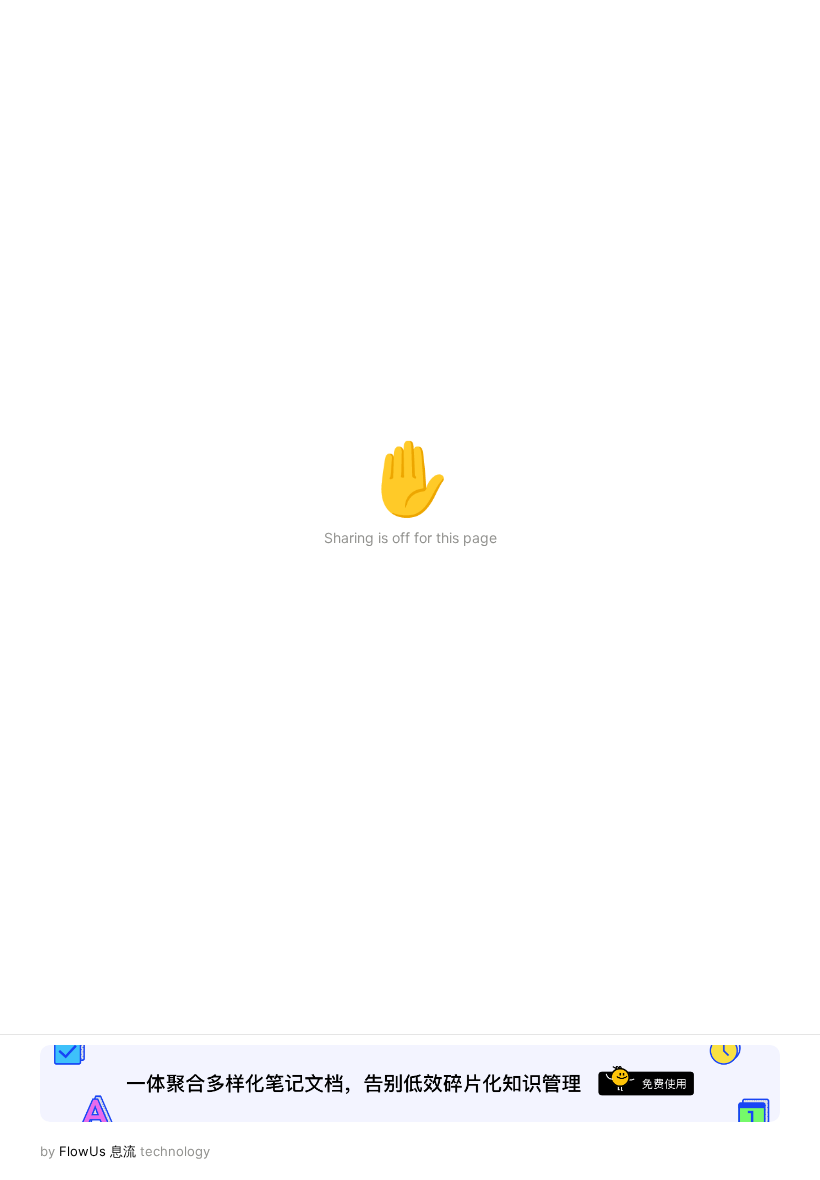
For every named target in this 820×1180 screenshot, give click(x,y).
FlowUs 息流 (97, 1151)
